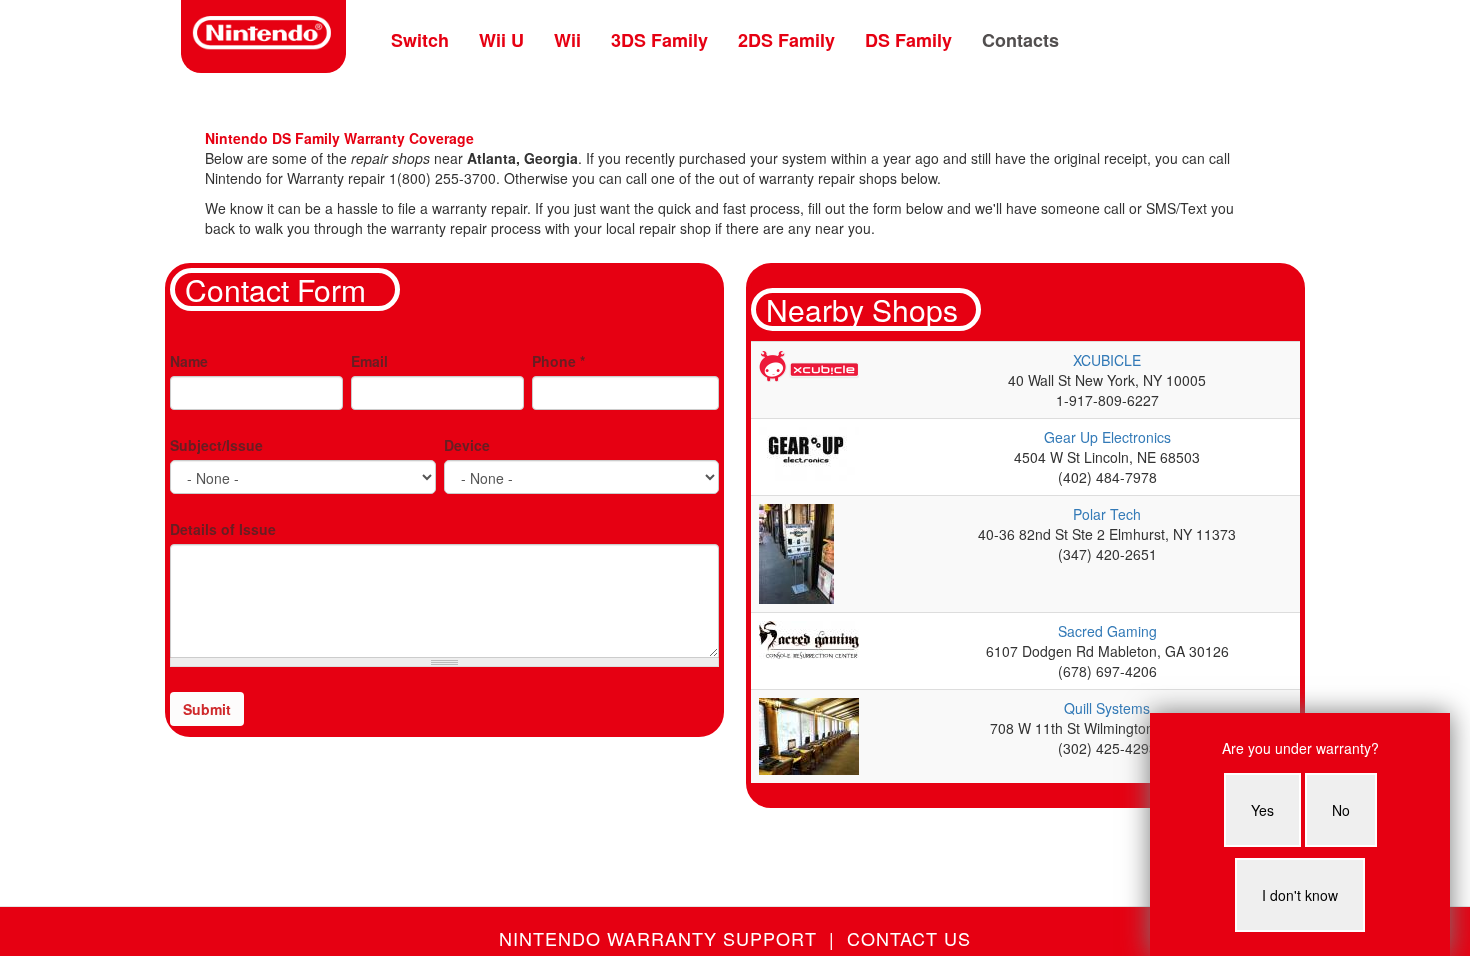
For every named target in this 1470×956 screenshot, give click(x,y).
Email (369, 361)
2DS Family (786, 40)
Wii (567, 40)
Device (467, 445)
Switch (420, 40)
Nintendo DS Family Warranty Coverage (339, 138)
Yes (1262, 810)
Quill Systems (1107, 708)
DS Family (908, 40)
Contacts (1020, 40)
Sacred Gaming (1107, 631)
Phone (558, 361)
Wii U (501, 40)
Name (189, 361)
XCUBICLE (1107, 360)
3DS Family (659, 40)
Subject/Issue (216, 445)
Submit (207, 709)
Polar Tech (1107, 514)
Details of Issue (223, 529)
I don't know (1300, 895)
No (1341, 810)
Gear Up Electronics (1107, 437)
